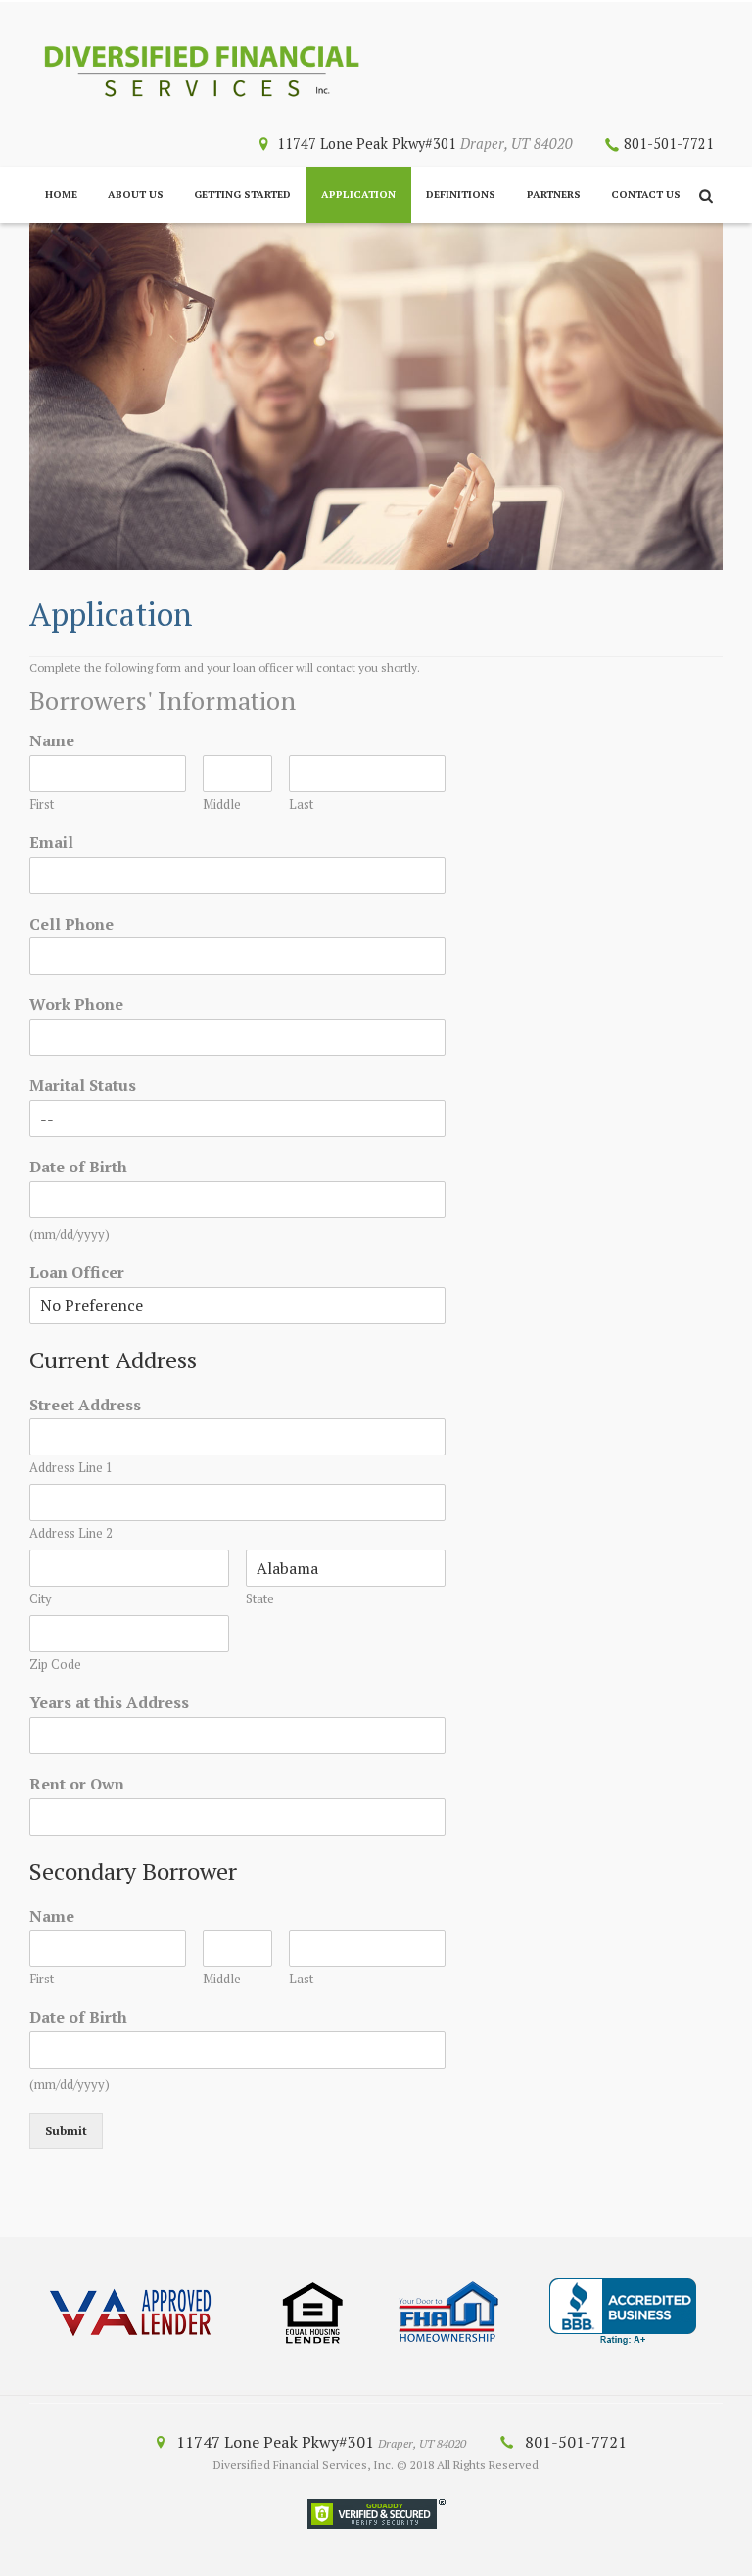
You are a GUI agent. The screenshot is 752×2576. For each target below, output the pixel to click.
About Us (136, 194)
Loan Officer (77, 1273)
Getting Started (242, 194)
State (260, 1599)
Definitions (461, 194)
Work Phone (76, 1004)
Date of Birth (78, 1167)
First (42, 805)
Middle (222, 805)
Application (358, 194)
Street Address (85, 1405)
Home (61, 194)
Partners (554, 194)
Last (301, 805)
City (41, 1599)
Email (51, 843)
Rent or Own (77, 1784)
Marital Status (83, 1086)
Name (52, 741)
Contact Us (646, 194)
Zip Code (55, 1665)
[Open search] (706, 196)
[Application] (376, 397)
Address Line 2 (71, 1533)
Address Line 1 (71, 1468)
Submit (66, 2131)
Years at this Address (109, 1703)
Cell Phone (71, 924)
